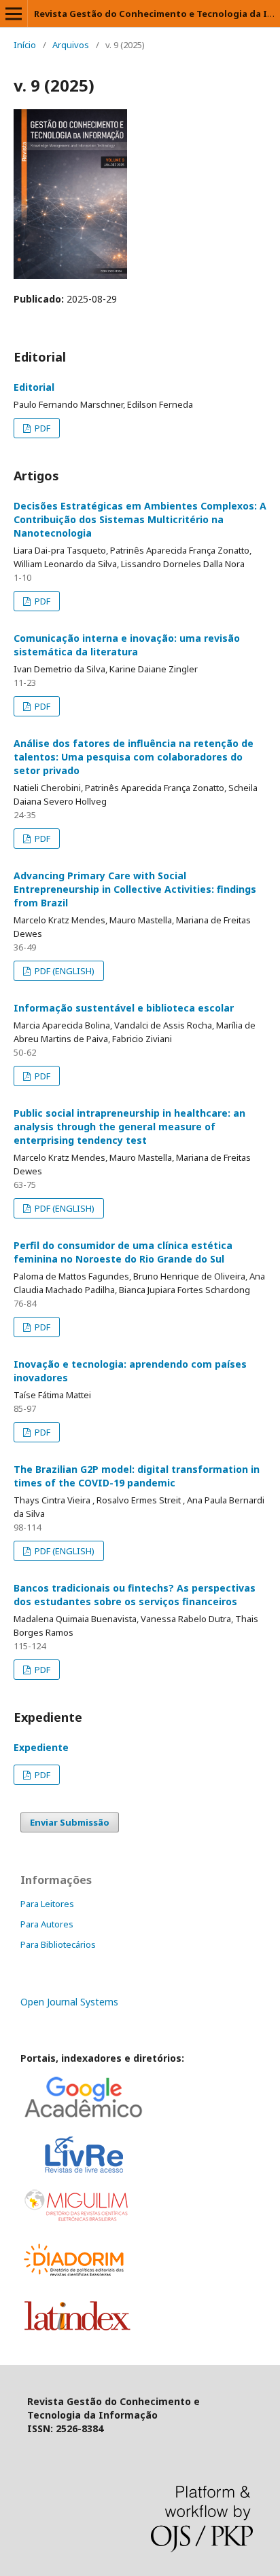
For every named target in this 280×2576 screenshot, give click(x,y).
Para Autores (47, 1924)
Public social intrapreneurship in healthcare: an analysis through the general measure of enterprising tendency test (129, 1127)
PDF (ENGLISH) (64, 971)
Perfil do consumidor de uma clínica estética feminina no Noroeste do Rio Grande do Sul (123, 1252)
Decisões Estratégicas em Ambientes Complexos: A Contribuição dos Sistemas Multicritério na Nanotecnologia (140, 519)
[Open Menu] (14, 14)
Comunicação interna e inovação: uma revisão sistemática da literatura (127, 645)
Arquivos (71, 45)
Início (25, 45)
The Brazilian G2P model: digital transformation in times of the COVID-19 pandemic (137, 1476)
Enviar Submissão (70, 1822)
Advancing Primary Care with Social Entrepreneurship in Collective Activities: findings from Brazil (135, 889)
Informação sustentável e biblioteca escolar (124, 1008)
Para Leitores (47, 1904)
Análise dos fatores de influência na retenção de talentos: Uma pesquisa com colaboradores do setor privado (134, 757)
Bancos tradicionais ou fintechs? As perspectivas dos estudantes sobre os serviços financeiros (135, 1595)
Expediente (41, 1747)
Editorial (34, 387)
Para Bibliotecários (58, 1944)
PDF (41, 428)
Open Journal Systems (69, 2002)
